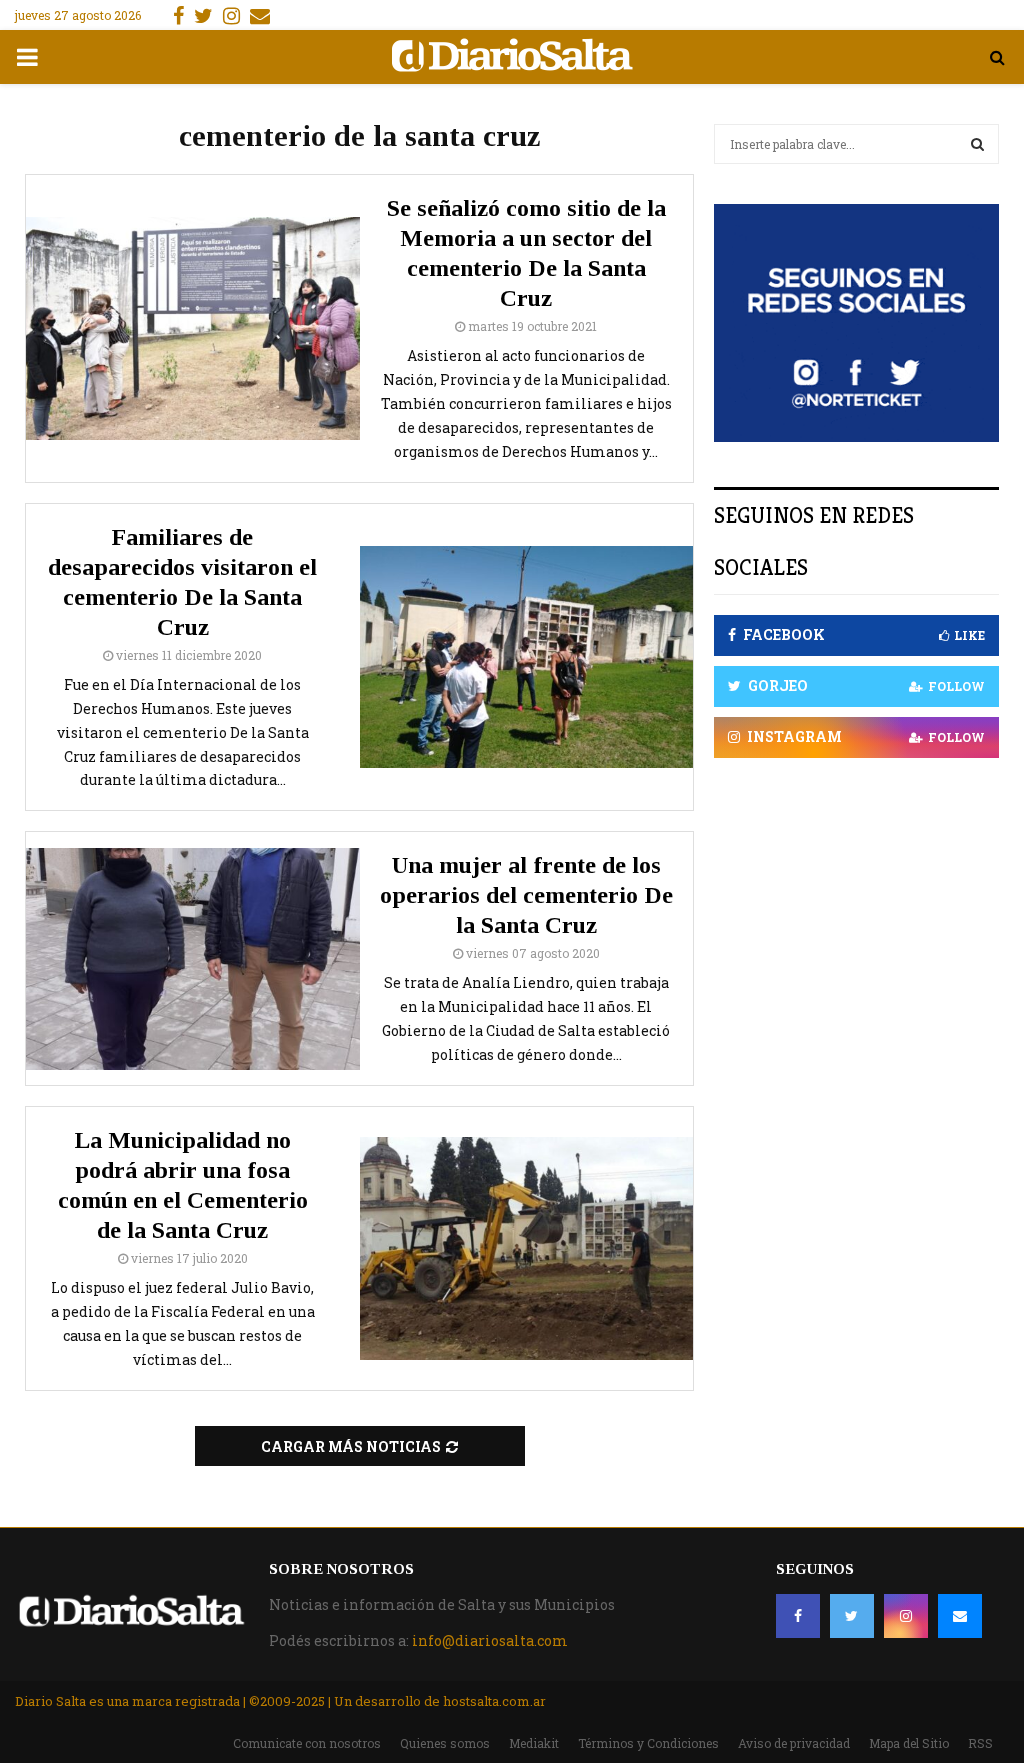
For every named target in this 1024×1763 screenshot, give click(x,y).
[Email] (960, 1616)
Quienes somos (445, 1743)
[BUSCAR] (977, 144)
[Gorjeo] (852, 1616)
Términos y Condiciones (648, 1743)
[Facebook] (798, 1616)
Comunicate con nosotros (307, 1743)
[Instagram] (906, 1616)
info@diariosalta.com (490, 1640)
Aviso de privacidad (794, 1743)
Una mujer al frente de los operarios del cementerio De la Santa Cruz (526, 895)
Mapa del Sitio (909, 1743)
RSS (980, 1743)
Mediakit (534, 1743)
